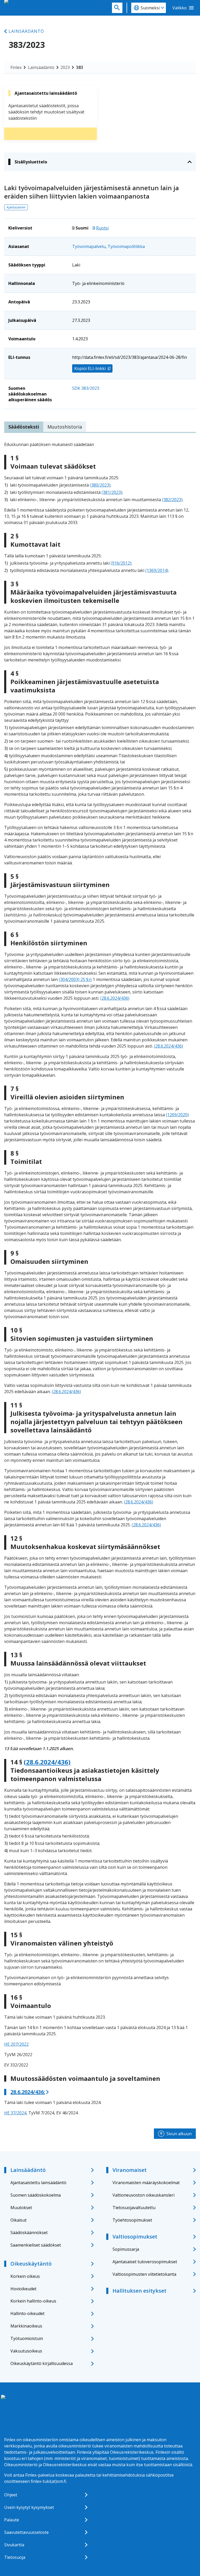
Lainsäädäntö (26, 31)
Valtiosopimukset (135, 2237)
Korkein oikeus (25, 2276)
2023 (65, 67)
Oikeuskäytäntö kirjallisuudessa (42, 2363)
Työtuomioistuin (27, 2338)
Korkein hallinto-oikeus (33, 2301)
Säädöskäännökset (29, 2233)
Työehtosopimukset (132, 2220)
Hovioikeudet (23, 2289)
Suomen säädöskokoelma (36, 2195)
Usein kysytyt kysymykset (29, 2507)
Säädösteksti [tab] (24, 427)
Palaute (12, 2520)
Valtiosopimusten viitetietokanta (144, 2274)
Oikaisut (18, 2220)
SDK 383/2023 (86, 388)
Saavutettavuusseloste (26, 2532)
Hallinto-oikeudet (27, 2313)
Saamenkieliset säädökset (36, 2245)
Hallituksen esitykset (139, 2291)
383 (80, 67)
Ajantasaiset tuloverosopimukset (145, 2262)
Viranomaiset (130, 2170)
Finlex (16, 67)
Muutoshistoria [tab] (65, 427)
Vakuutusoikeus (26, 2351)
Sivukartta (14, 2545)
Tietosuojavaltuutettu (134, 2208)
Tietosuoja (15, 2557)
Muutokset (21, 2208)
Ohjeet (11, 2495)
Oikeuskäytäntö (31, 2264)
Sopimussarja (126, 2249)
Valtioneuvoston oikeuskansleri (143, 2195)
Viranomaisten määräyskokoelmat (146, 2183)
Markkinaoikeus (26, 2326)
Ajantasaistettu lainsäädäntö (38, 2183)
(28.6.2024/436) (115, 998)
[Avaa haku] (117, 8)
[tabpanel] (100, 1279)
